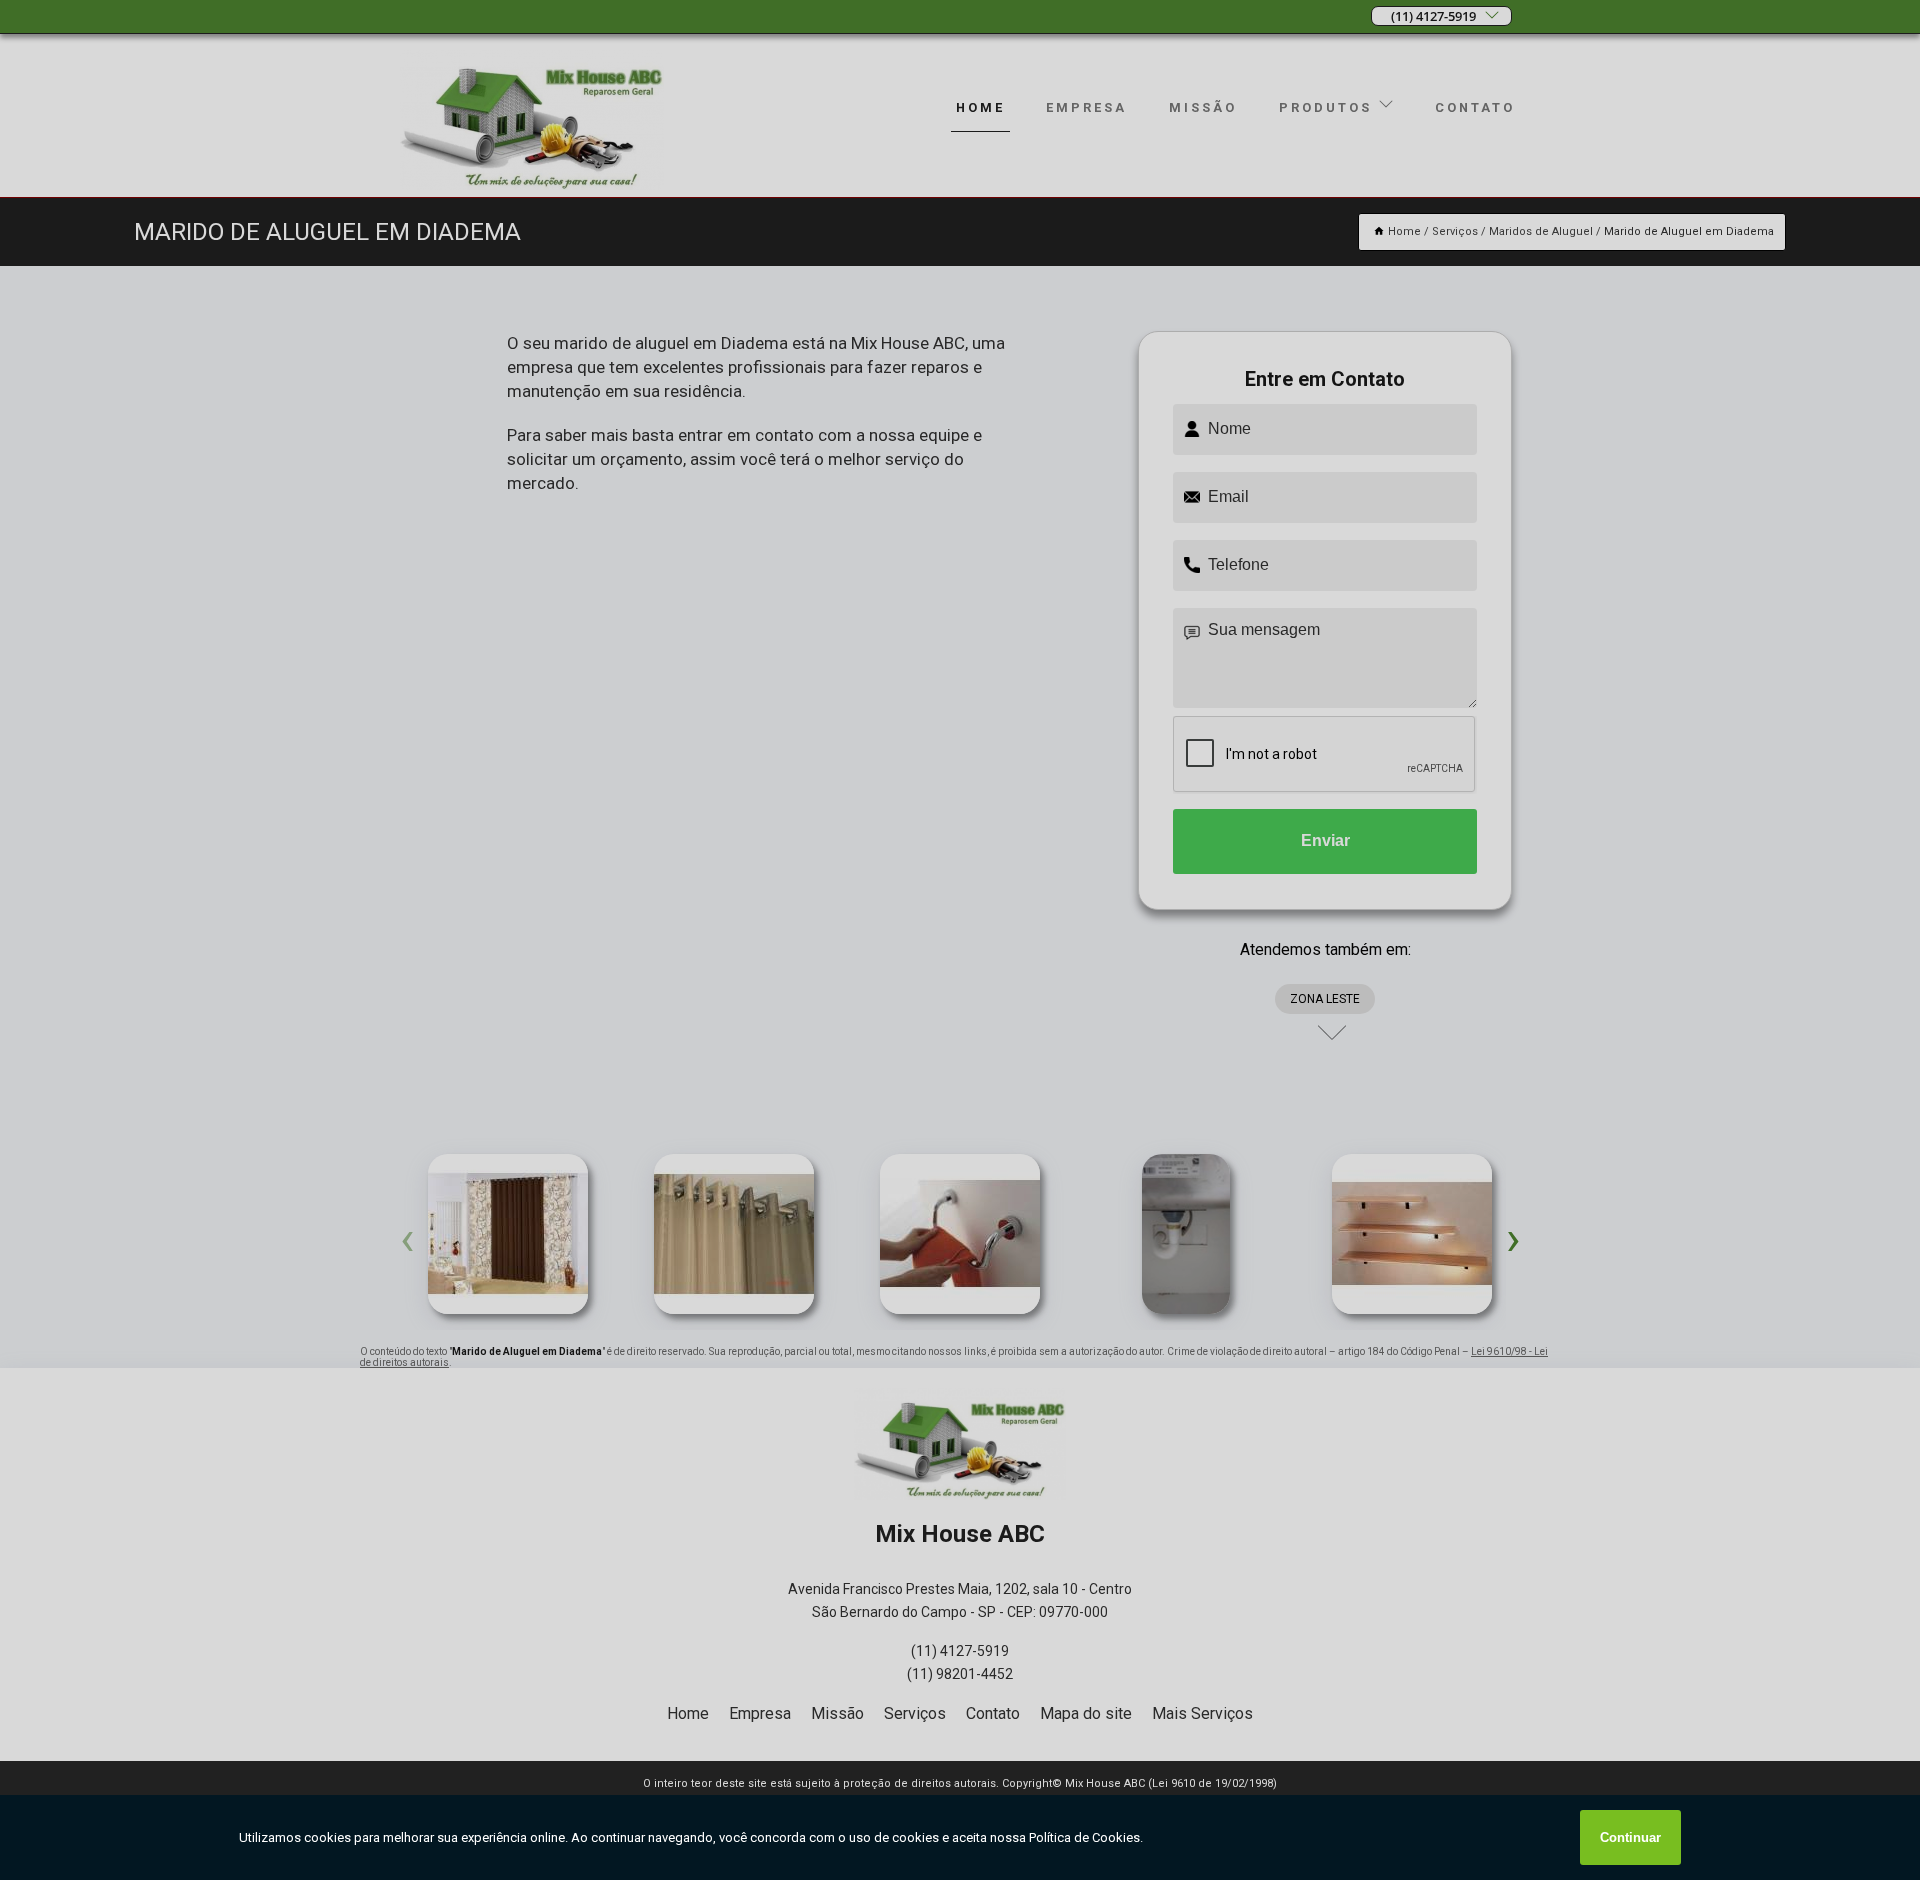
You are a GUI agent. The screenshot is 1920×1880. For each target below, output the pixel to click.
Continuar (1630, 1837)
